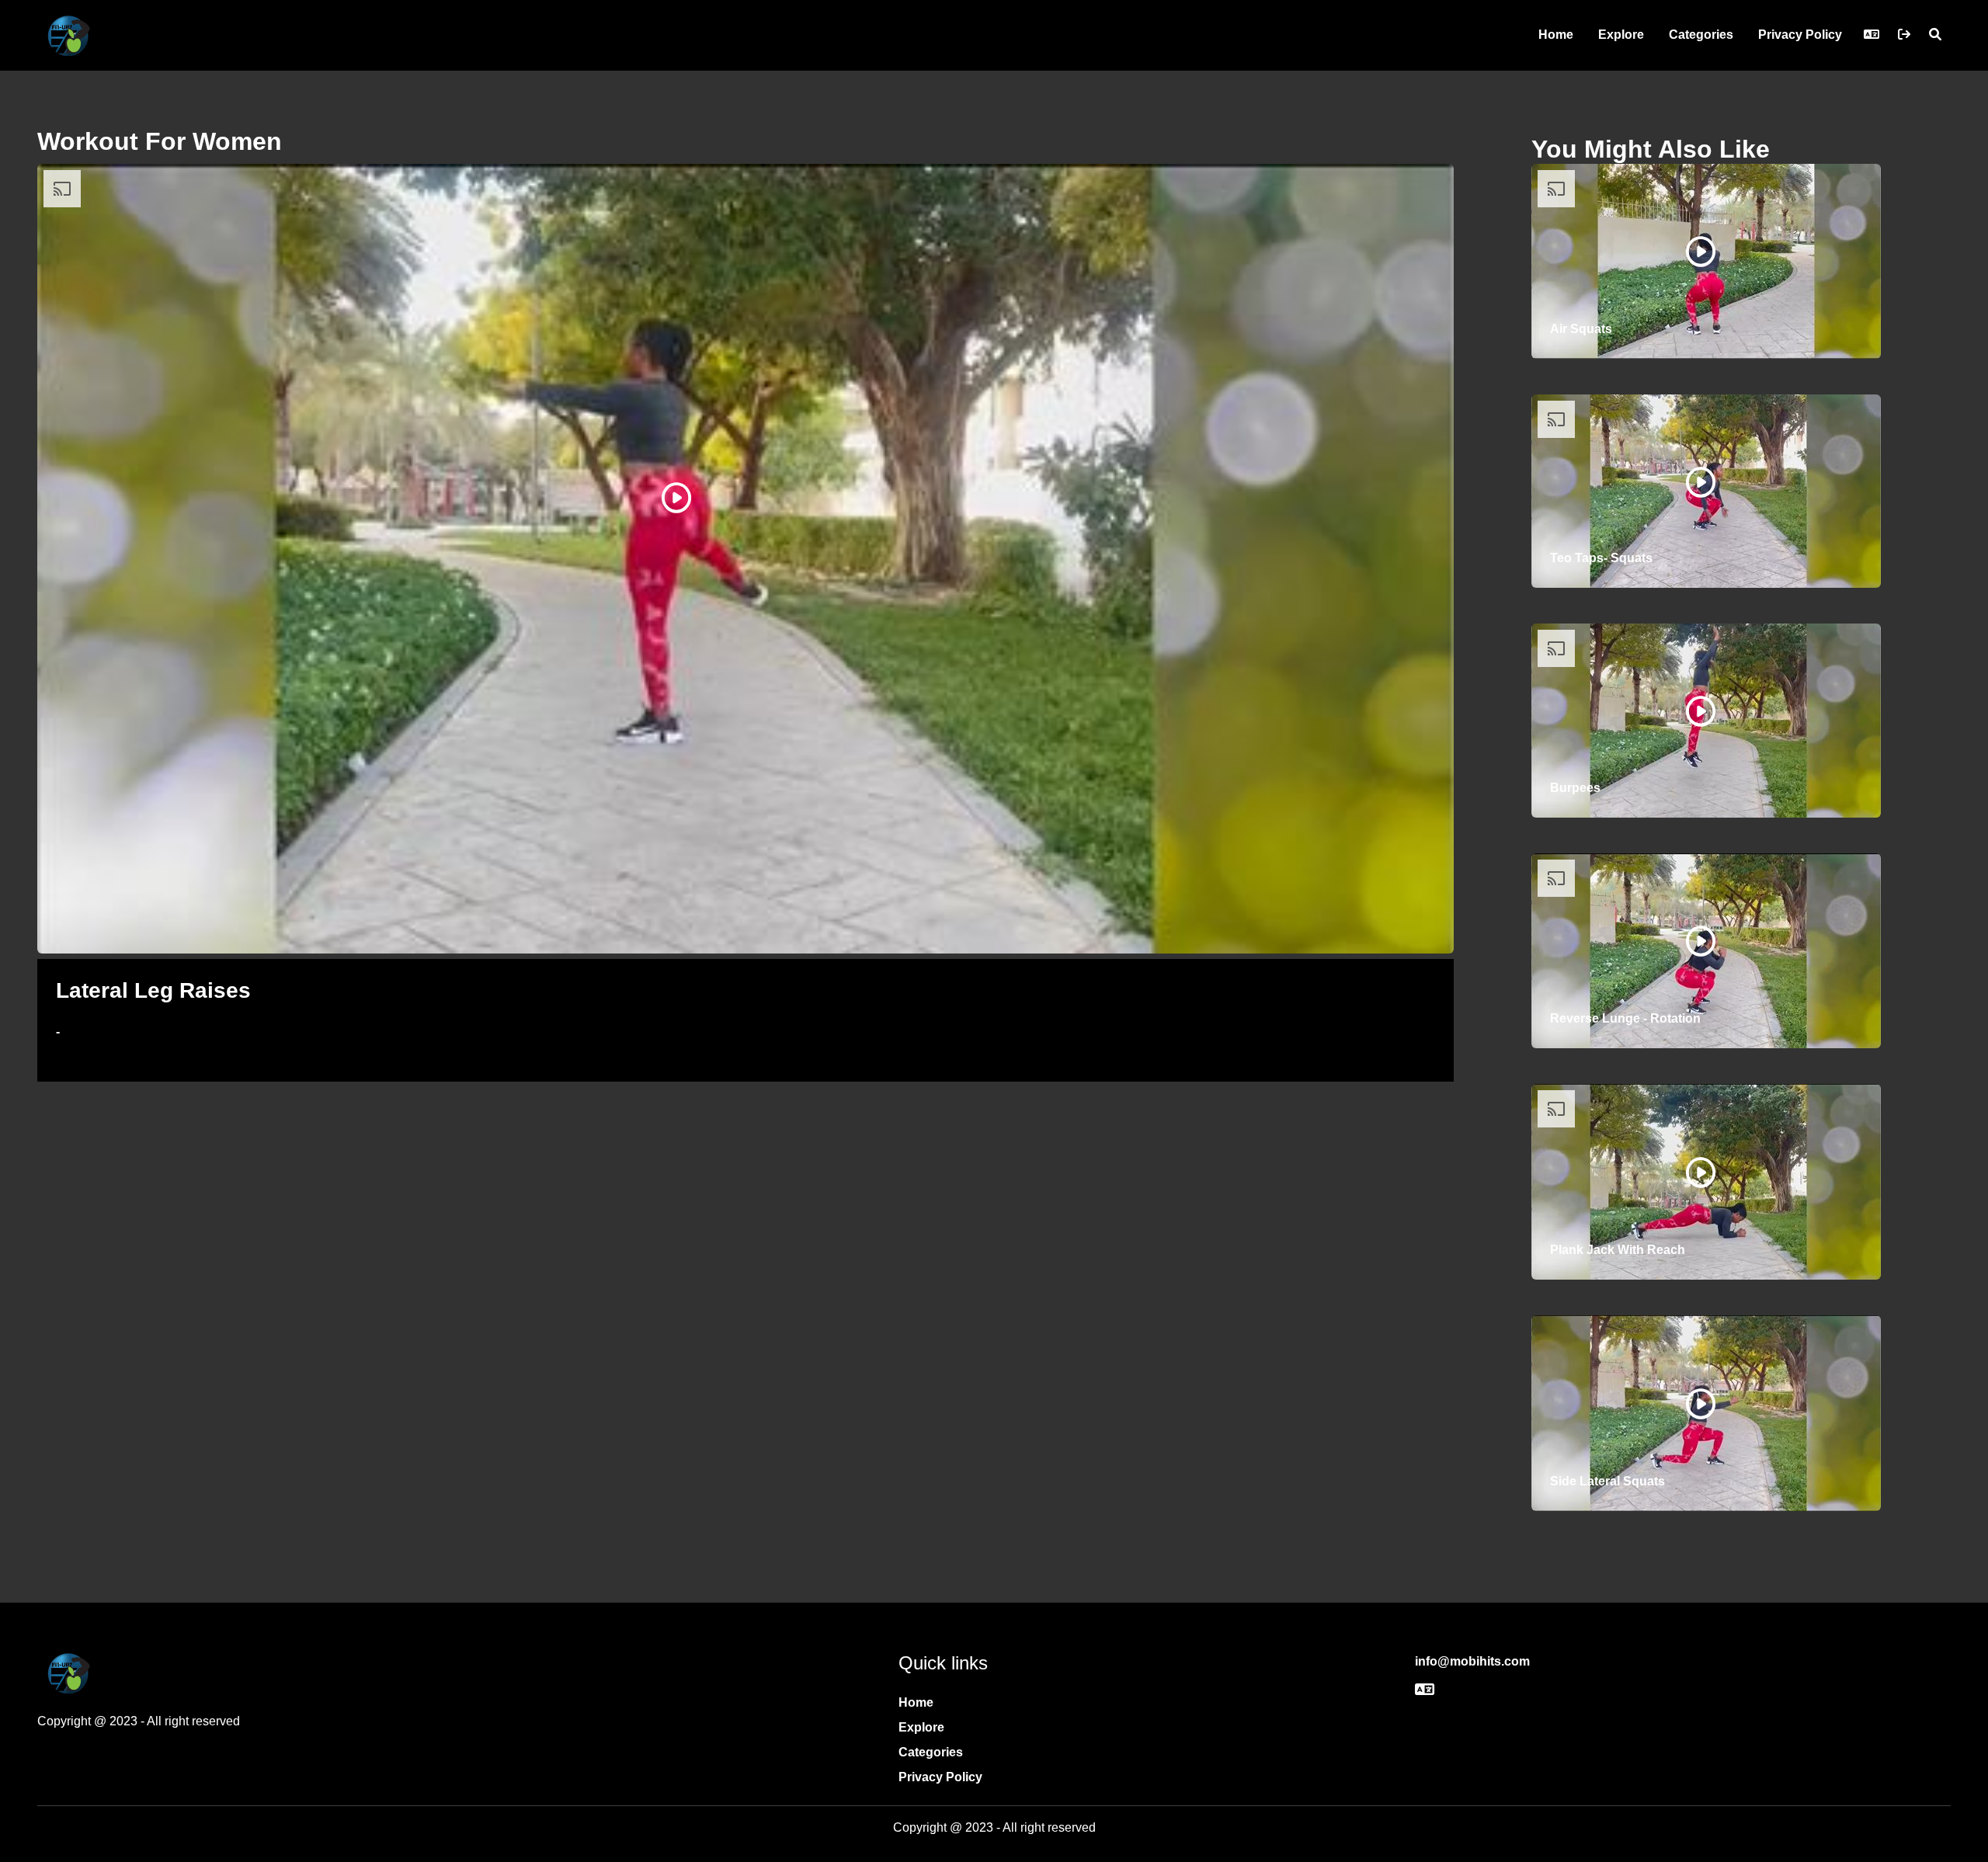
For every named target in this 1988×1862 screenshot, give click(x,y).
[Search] (1935, 35)
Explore (1621, 35)
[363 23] (676, 498)
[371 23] (1701, 1404)
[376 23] (1701, 252)
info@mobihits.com (1472, 1661)
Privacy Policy (1800, 35)
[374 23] (1701, 711)
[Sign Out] (1904, 35)
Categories (1701, 35)
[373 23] (1701, 941)
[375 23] (1701, 482)
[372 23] (1701, 1172)
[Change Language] (1872, 35)
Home (1556, 35)
